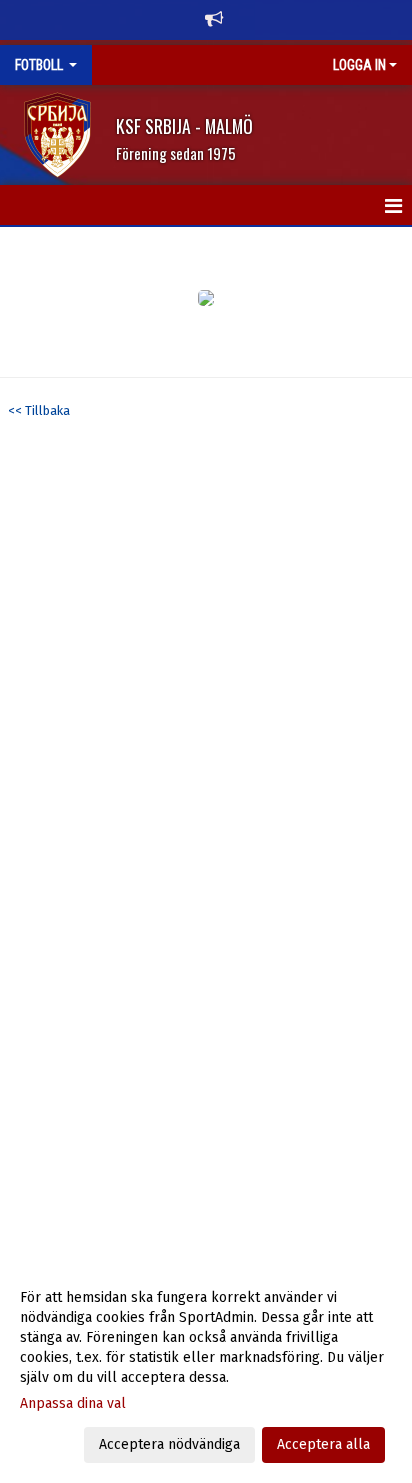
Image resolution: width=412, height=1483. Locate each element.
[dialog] (206, 1370)
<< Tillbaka (39, 410)
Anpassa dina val (73, 1403)
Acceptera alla (323, 1444)
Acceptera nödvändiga (169, 1444)
